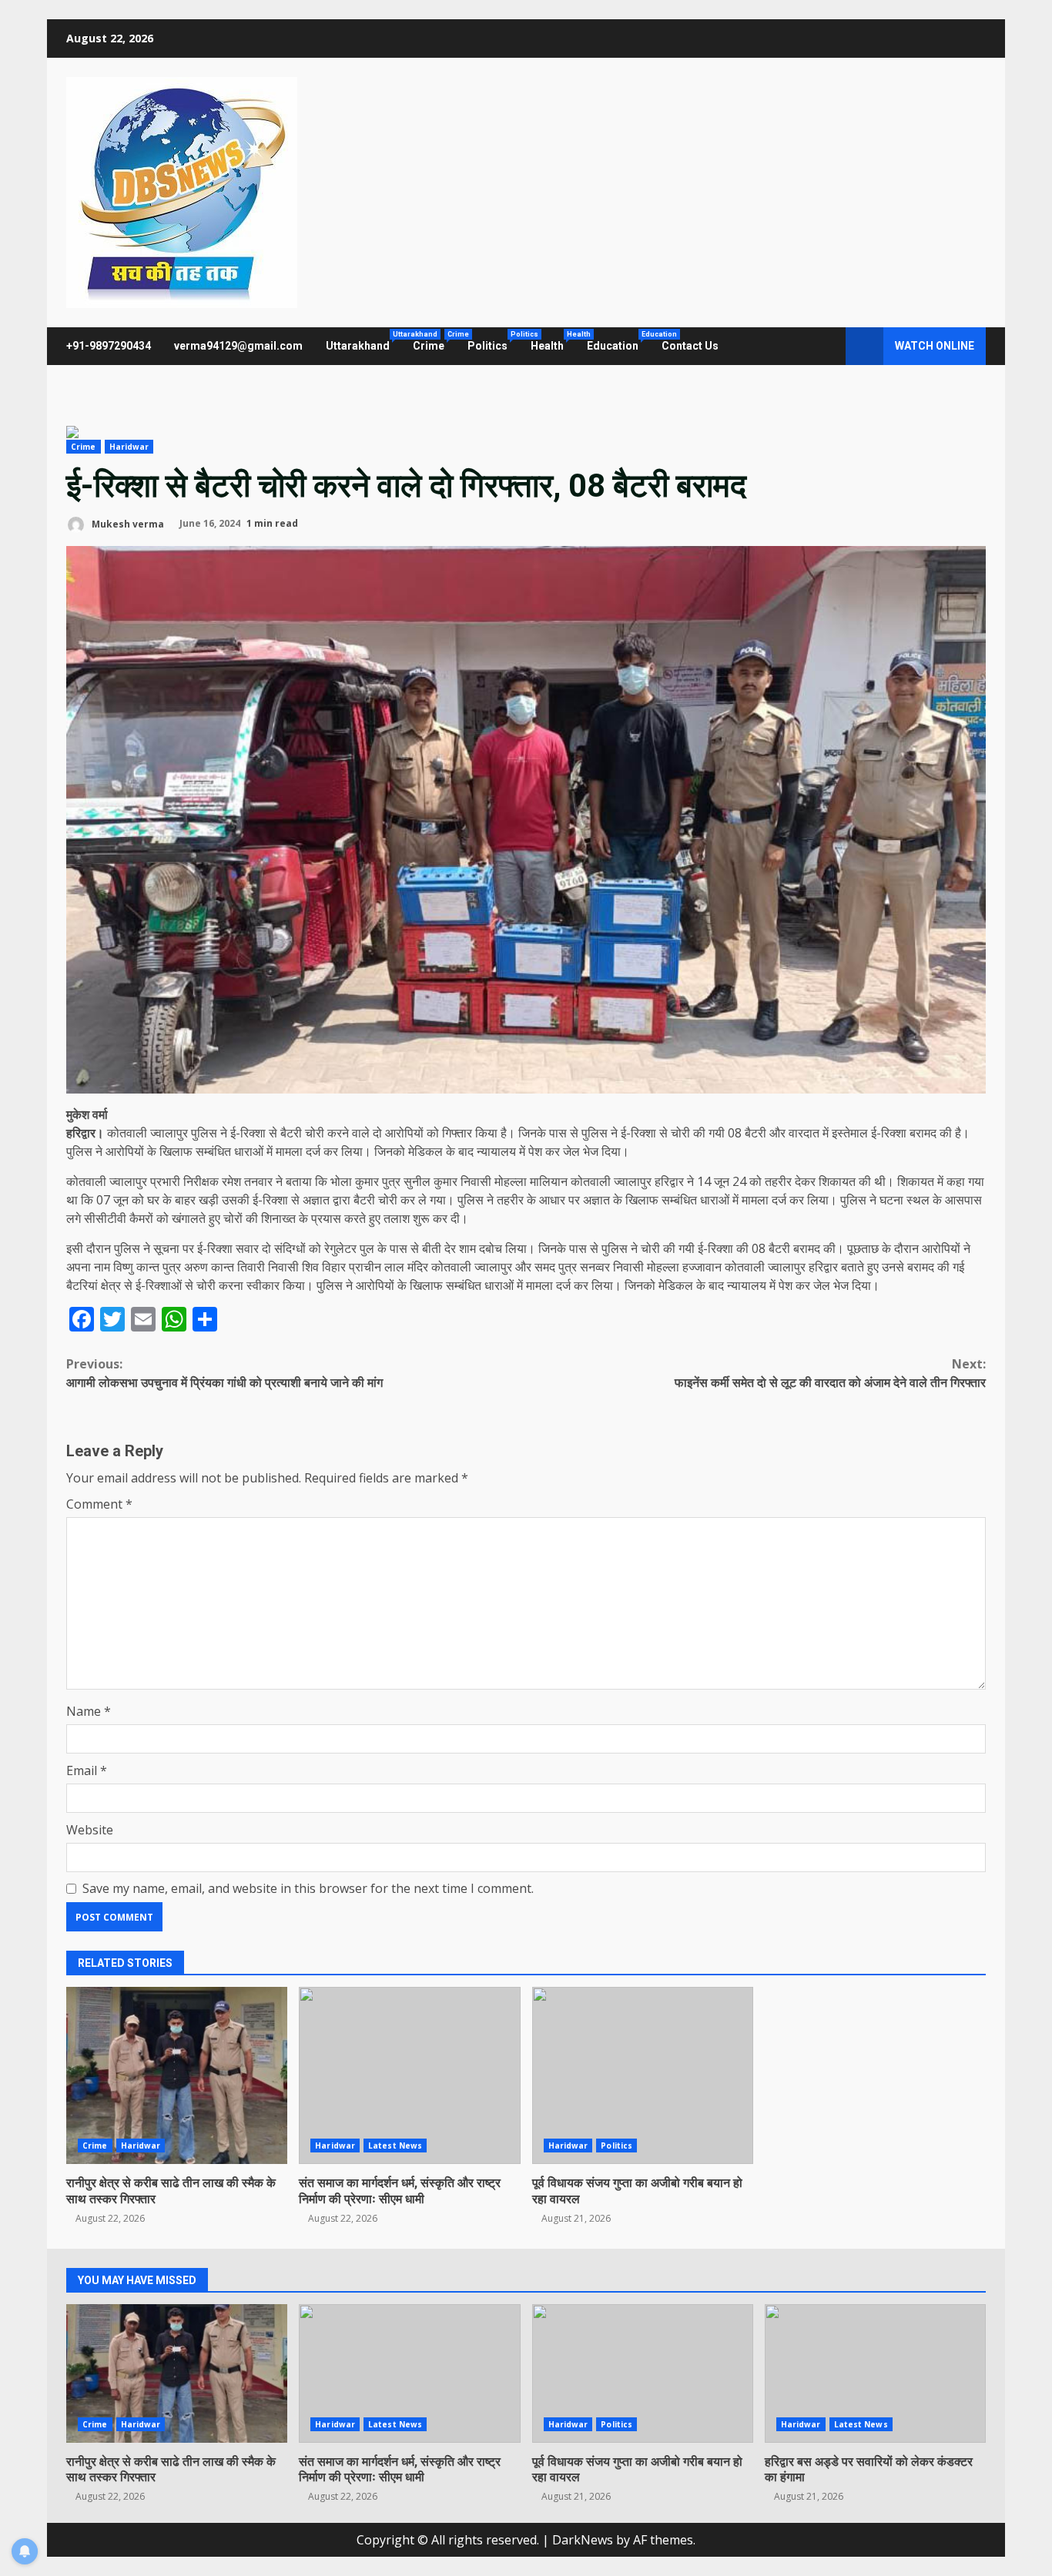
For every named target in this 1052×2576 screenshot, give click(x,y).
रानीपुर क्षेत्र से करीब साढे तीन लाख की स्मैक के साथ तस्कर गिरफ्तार (177, 2075)
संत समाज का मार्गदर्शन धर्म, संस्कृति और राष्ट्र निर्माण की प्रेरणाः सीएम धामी (409, 2075)
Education (618, 341)
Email (87, 1770)
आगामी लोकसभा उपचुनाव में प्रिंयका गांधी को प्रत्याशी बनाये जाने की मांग (224, 1373)
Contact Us (690, 346)
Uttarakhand (364, 341)
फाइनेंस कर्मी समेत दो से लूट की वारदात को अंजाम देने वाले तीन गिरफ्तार (830, 1373)
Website (90, 1830)
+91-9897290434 (109, 346)
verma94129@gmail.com (238, 346)
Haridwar (129, 447)
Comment (99, 1504)
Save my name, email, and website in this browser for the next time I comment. (308, 1888)
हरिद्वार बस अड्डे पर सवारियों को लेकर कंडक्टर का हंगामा (875, 2373)
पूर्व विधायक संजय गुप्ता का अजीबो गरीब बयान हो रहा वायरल (643, 2075)
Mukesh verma (127, 523)
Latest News (395, 2146)
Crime (434, 341)
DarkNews (583, 2540)
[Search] (827, 347)
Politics (493, 341)
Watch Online (935, 346)
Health (553, 341)
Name (89, 1711)
